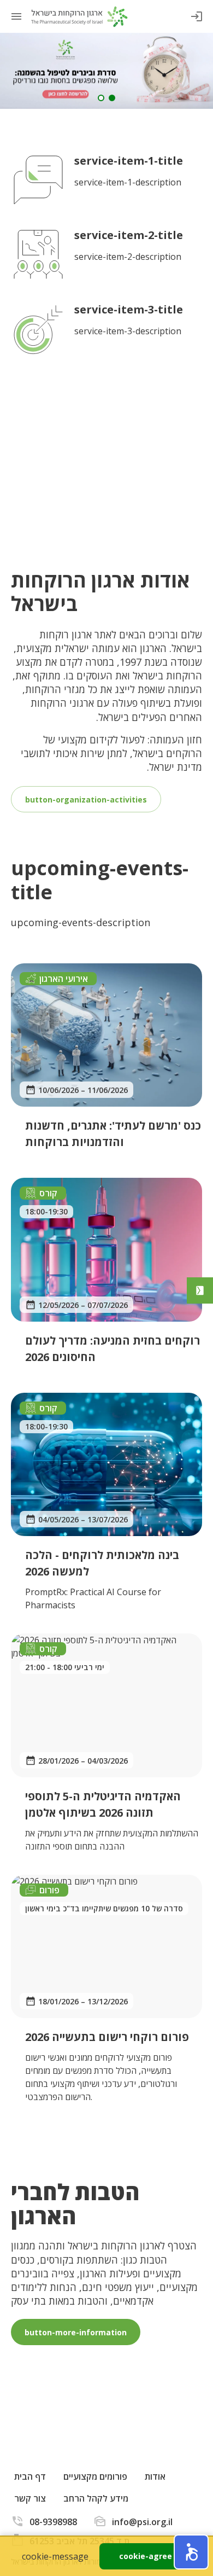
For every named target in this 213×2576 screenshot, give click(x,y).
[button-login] (197, 16)
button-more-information (76, 2332)
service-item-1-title (129, 161)
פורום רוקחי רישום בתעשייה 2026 (107, 2037)
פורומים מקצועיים (95, 2476)
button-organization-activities (86, 799)
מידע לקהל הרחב (96, 2498)
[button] (191, 2552)
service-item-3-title (129, 309)
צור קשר (30, 2498)
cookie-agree (146, 2556)
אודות (155, 2476)
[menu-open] (16, 16)
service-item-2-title (129, 235)
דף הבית (30, 2476)
